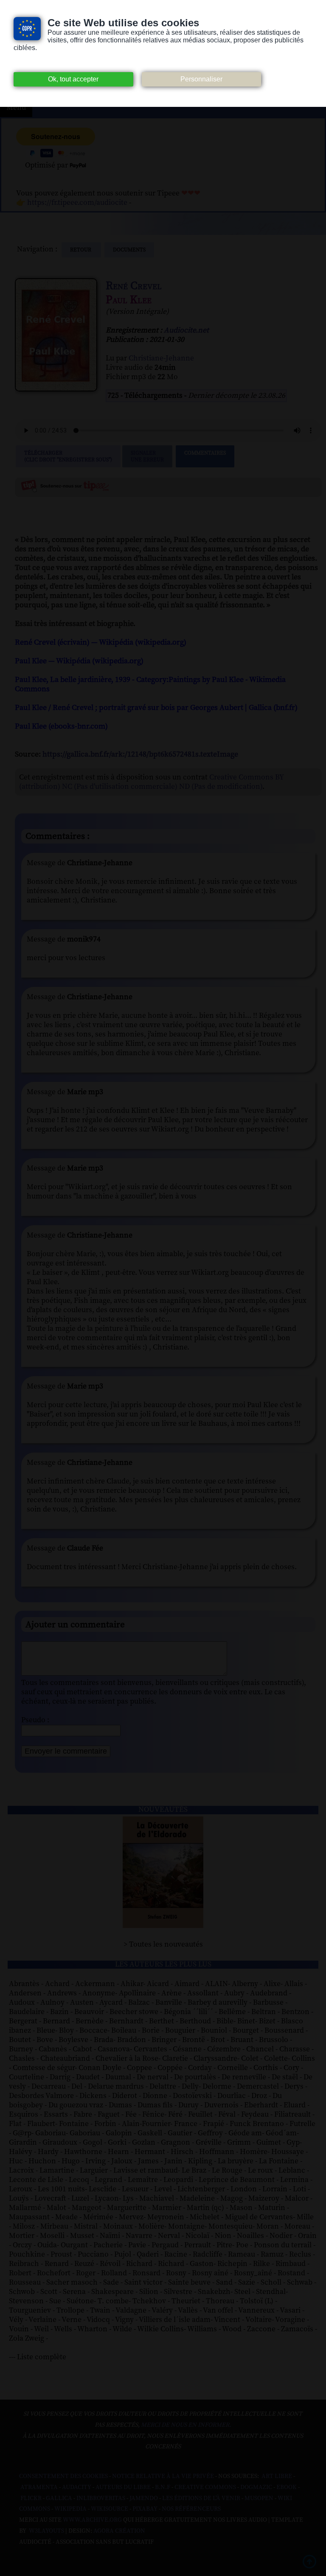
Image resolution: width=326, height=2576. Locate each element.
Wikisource (110, 2509)
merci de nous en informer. (186, 2425)
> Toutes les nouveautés (163, 1945)
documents (129, 250)
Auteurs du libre (123, 2487)
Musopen (259, 2498)
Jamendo (144, 2498)
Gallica (59, 2498)
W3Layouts (46, 2531)
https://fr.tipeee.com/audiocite (77, 203)
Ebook (287, 2487)
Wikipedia (70, 2509)
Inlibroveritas (101, 2498)
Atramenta (39, 2487)
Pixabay (145, 2509)
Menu (16, 108)
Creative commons (205, 2487)
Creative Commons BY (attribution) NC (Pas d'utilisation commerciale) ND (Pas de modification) (151, 782)
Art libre (277, 2476)
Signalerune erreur (147, 456)
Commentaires (205, 453)
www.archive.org (92, 2520)
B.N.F (163, 2487)
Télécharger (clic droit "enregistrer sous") (68, 456)
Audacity (77, 2487)
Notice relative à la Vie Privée (164, 2476)
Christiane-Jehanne (161, 358)
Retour (81, 250)
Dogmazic (256, 2487)
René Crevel (134, 286)
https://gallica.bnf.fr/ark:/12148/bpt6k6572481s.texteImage (140, 754)
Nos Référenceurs (191, 2509)
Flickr (31, 2498)
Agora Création (119, 2531)
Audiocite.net (186, 330)
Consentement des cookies (63, 2476)
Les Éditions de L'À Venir (201, 2498)
